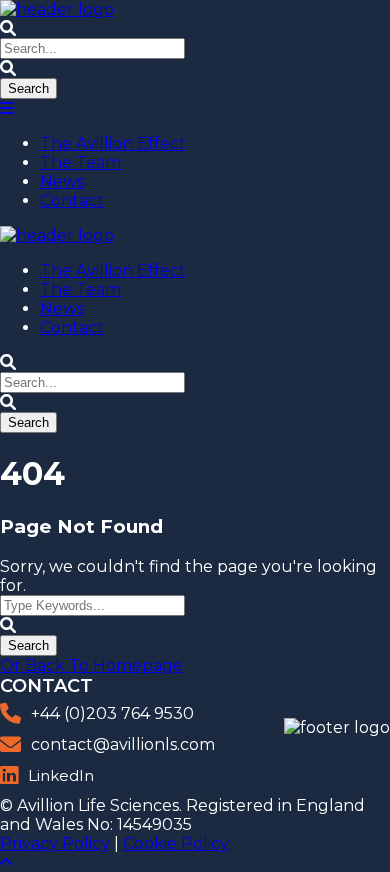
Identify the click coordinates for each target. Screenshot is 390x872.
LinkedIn (61, 775)
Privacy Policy (55, 843)
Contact (72, 200)
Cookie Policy (176, 843)
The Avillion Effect (113, 143)
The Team (80, 162)
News (62, 181)
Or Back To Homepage (91, 665)
